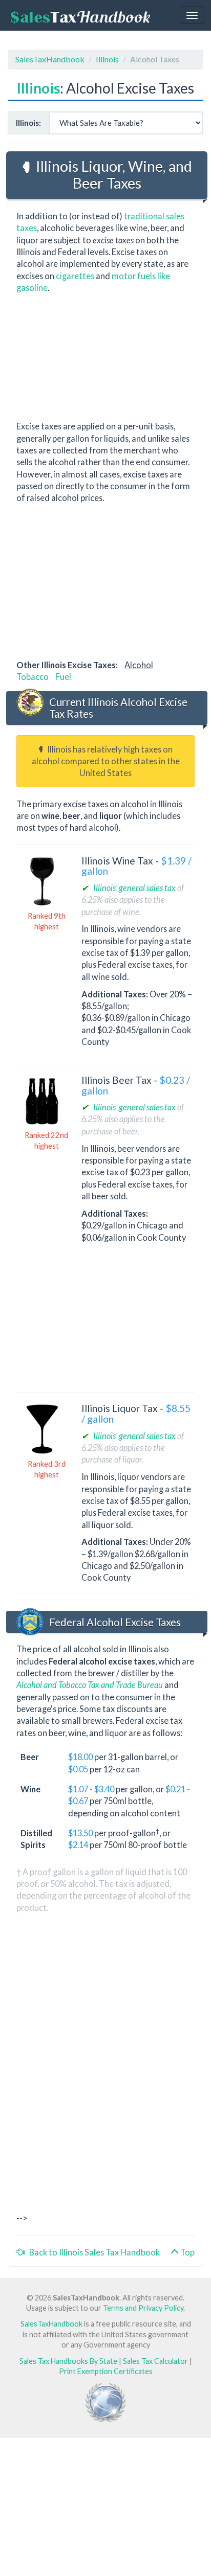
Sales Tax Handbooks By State (68, 2361)
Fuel (63, 677)
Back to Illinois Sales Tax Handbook (92, 2252)
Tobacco (33, 677)
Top (187, 2252)
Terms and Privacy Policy (143, 2308)
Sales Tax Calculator (155, 2361)
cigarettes (75, 276)
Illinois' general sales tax (134, 888)
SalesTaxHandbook (50, 59)
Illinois (107, 59)
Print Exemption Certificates (106, 2371)
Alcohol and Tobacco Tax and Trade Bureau (90, 1685)
